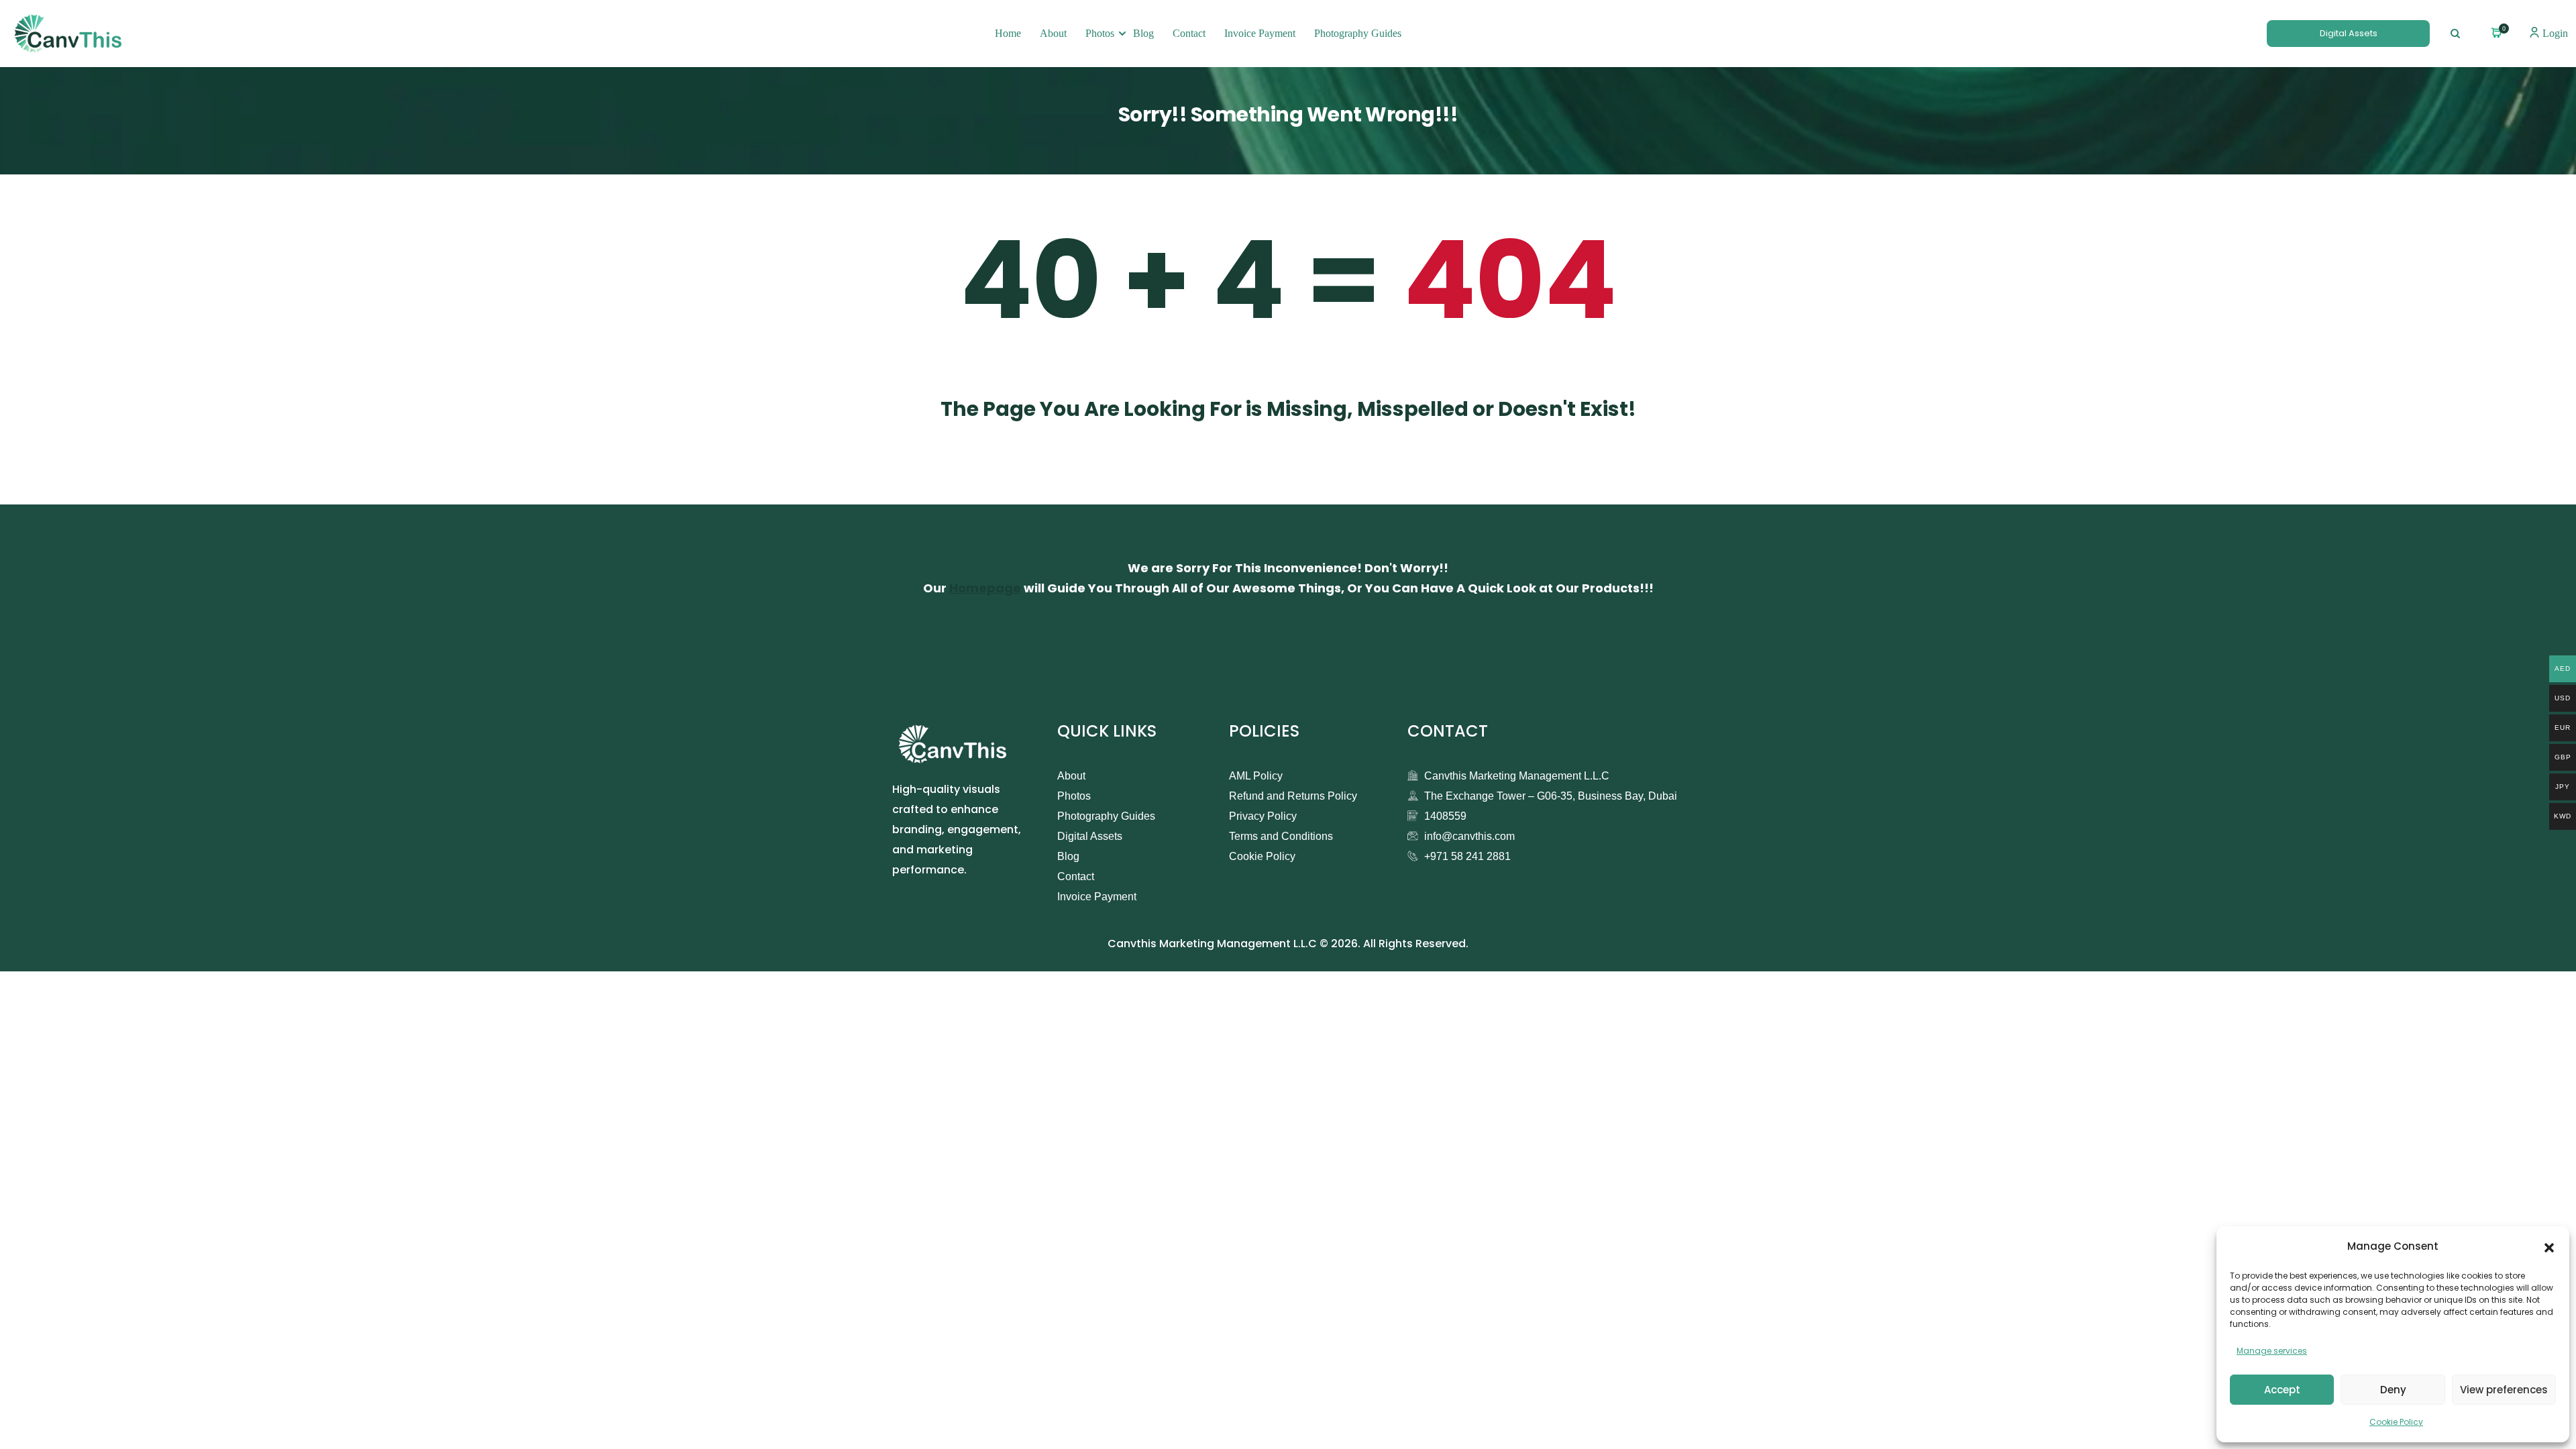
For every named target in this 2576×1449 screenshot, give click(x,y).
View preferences (2504, 1390)
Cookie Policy (2396, 1422)
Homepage (985, 588)
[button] (2549, 1246)
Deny (2393, 1390)
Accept (2282, 1390)
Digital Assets (2349, 33)
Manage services (2272, 1351)
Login (2554, 33)
